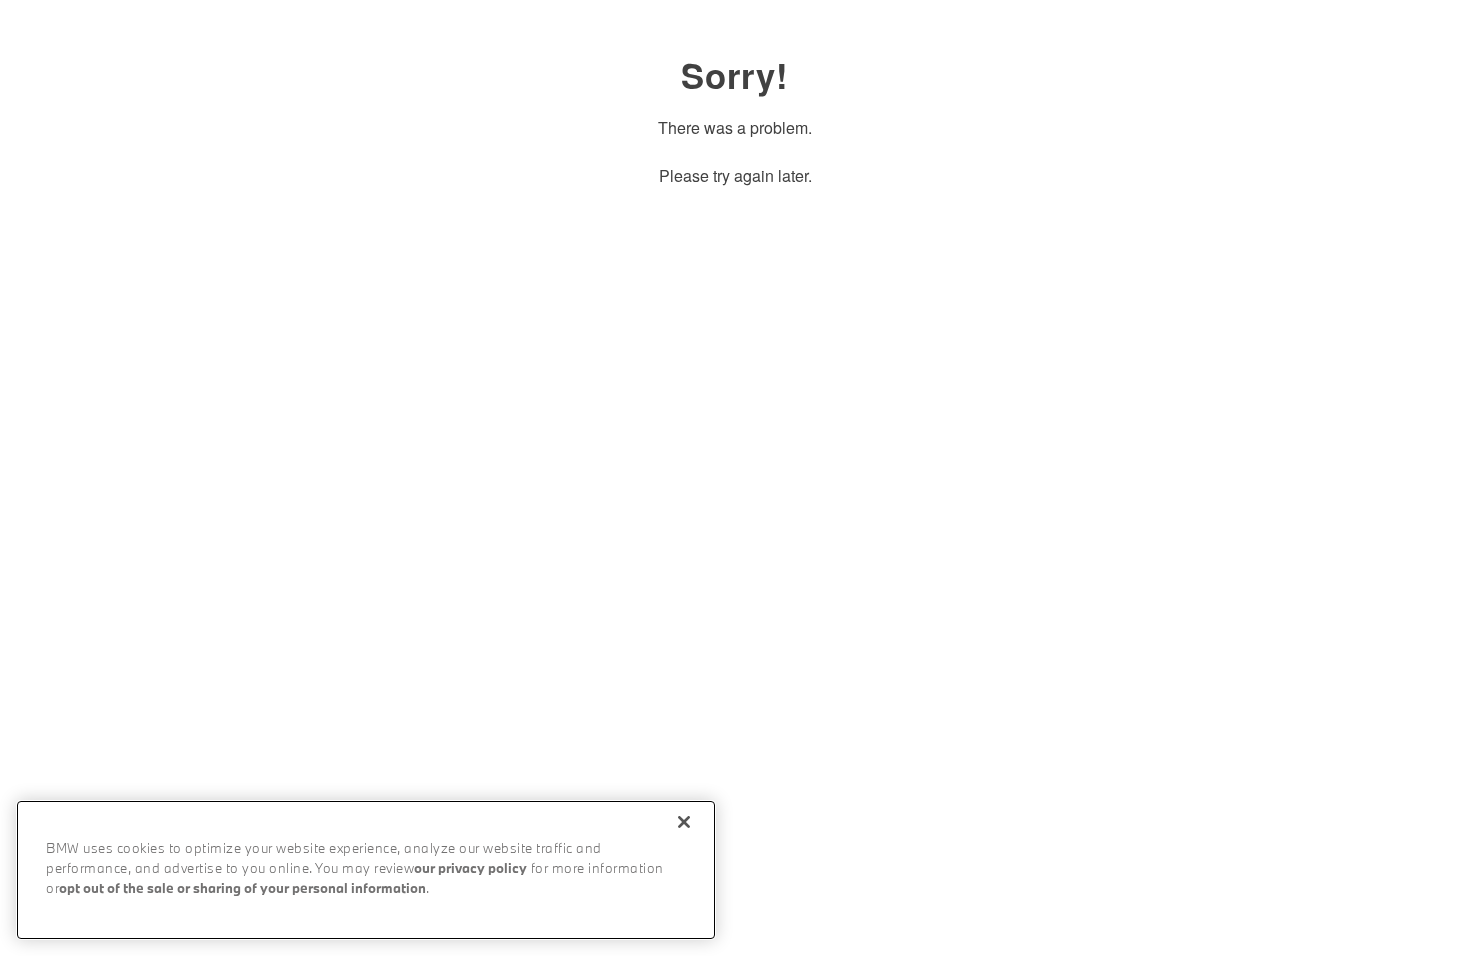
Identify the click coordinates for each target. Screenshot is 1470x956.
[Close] (684, 822)
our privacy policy (470, 869)
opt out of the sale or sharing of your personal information (242, 889)
